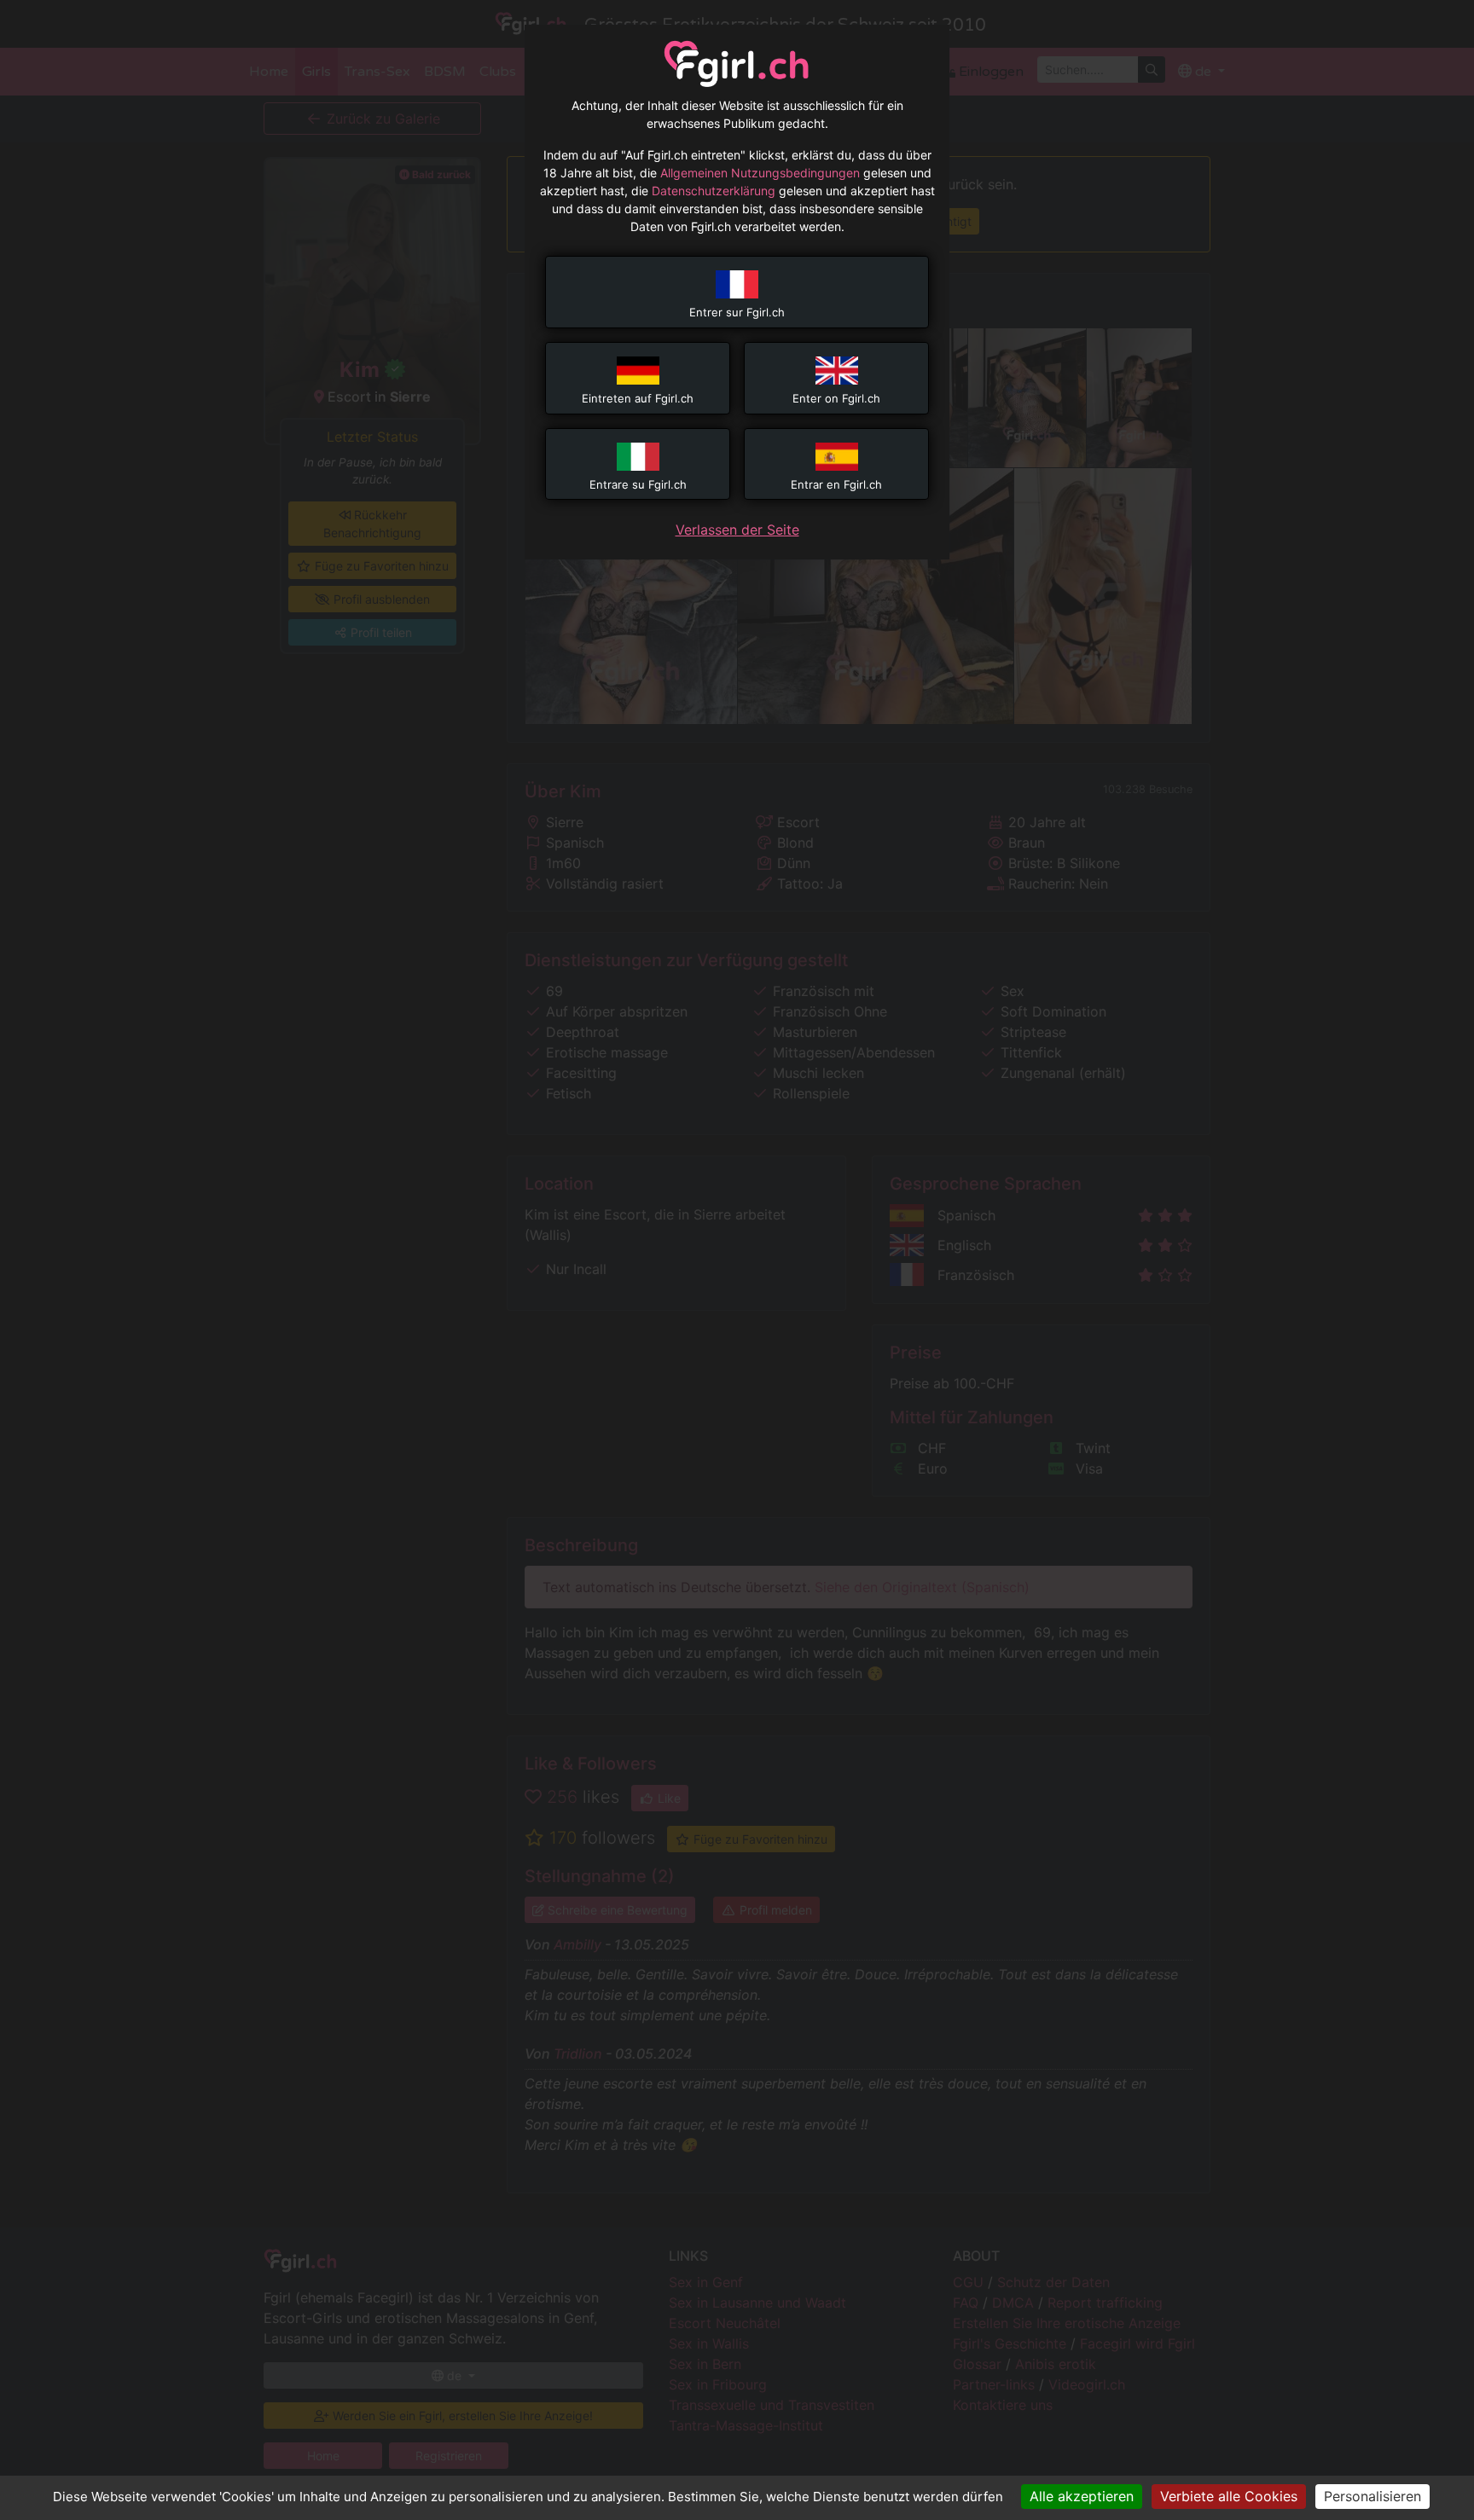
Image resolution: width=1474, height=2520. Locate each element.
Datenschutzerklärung (714, 191)
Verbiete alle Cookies (1229, 2496)
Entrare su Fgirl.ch (638, 484)
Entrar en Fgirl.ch (836, 484)
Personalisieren (1372, 2496)
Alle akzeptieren (1082, 2496)
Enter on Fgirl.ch (836, 398)
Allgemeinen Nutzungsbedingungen (760, 173)
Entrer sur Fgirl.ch (737, 312)
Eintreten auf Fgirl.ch (638, 398)
